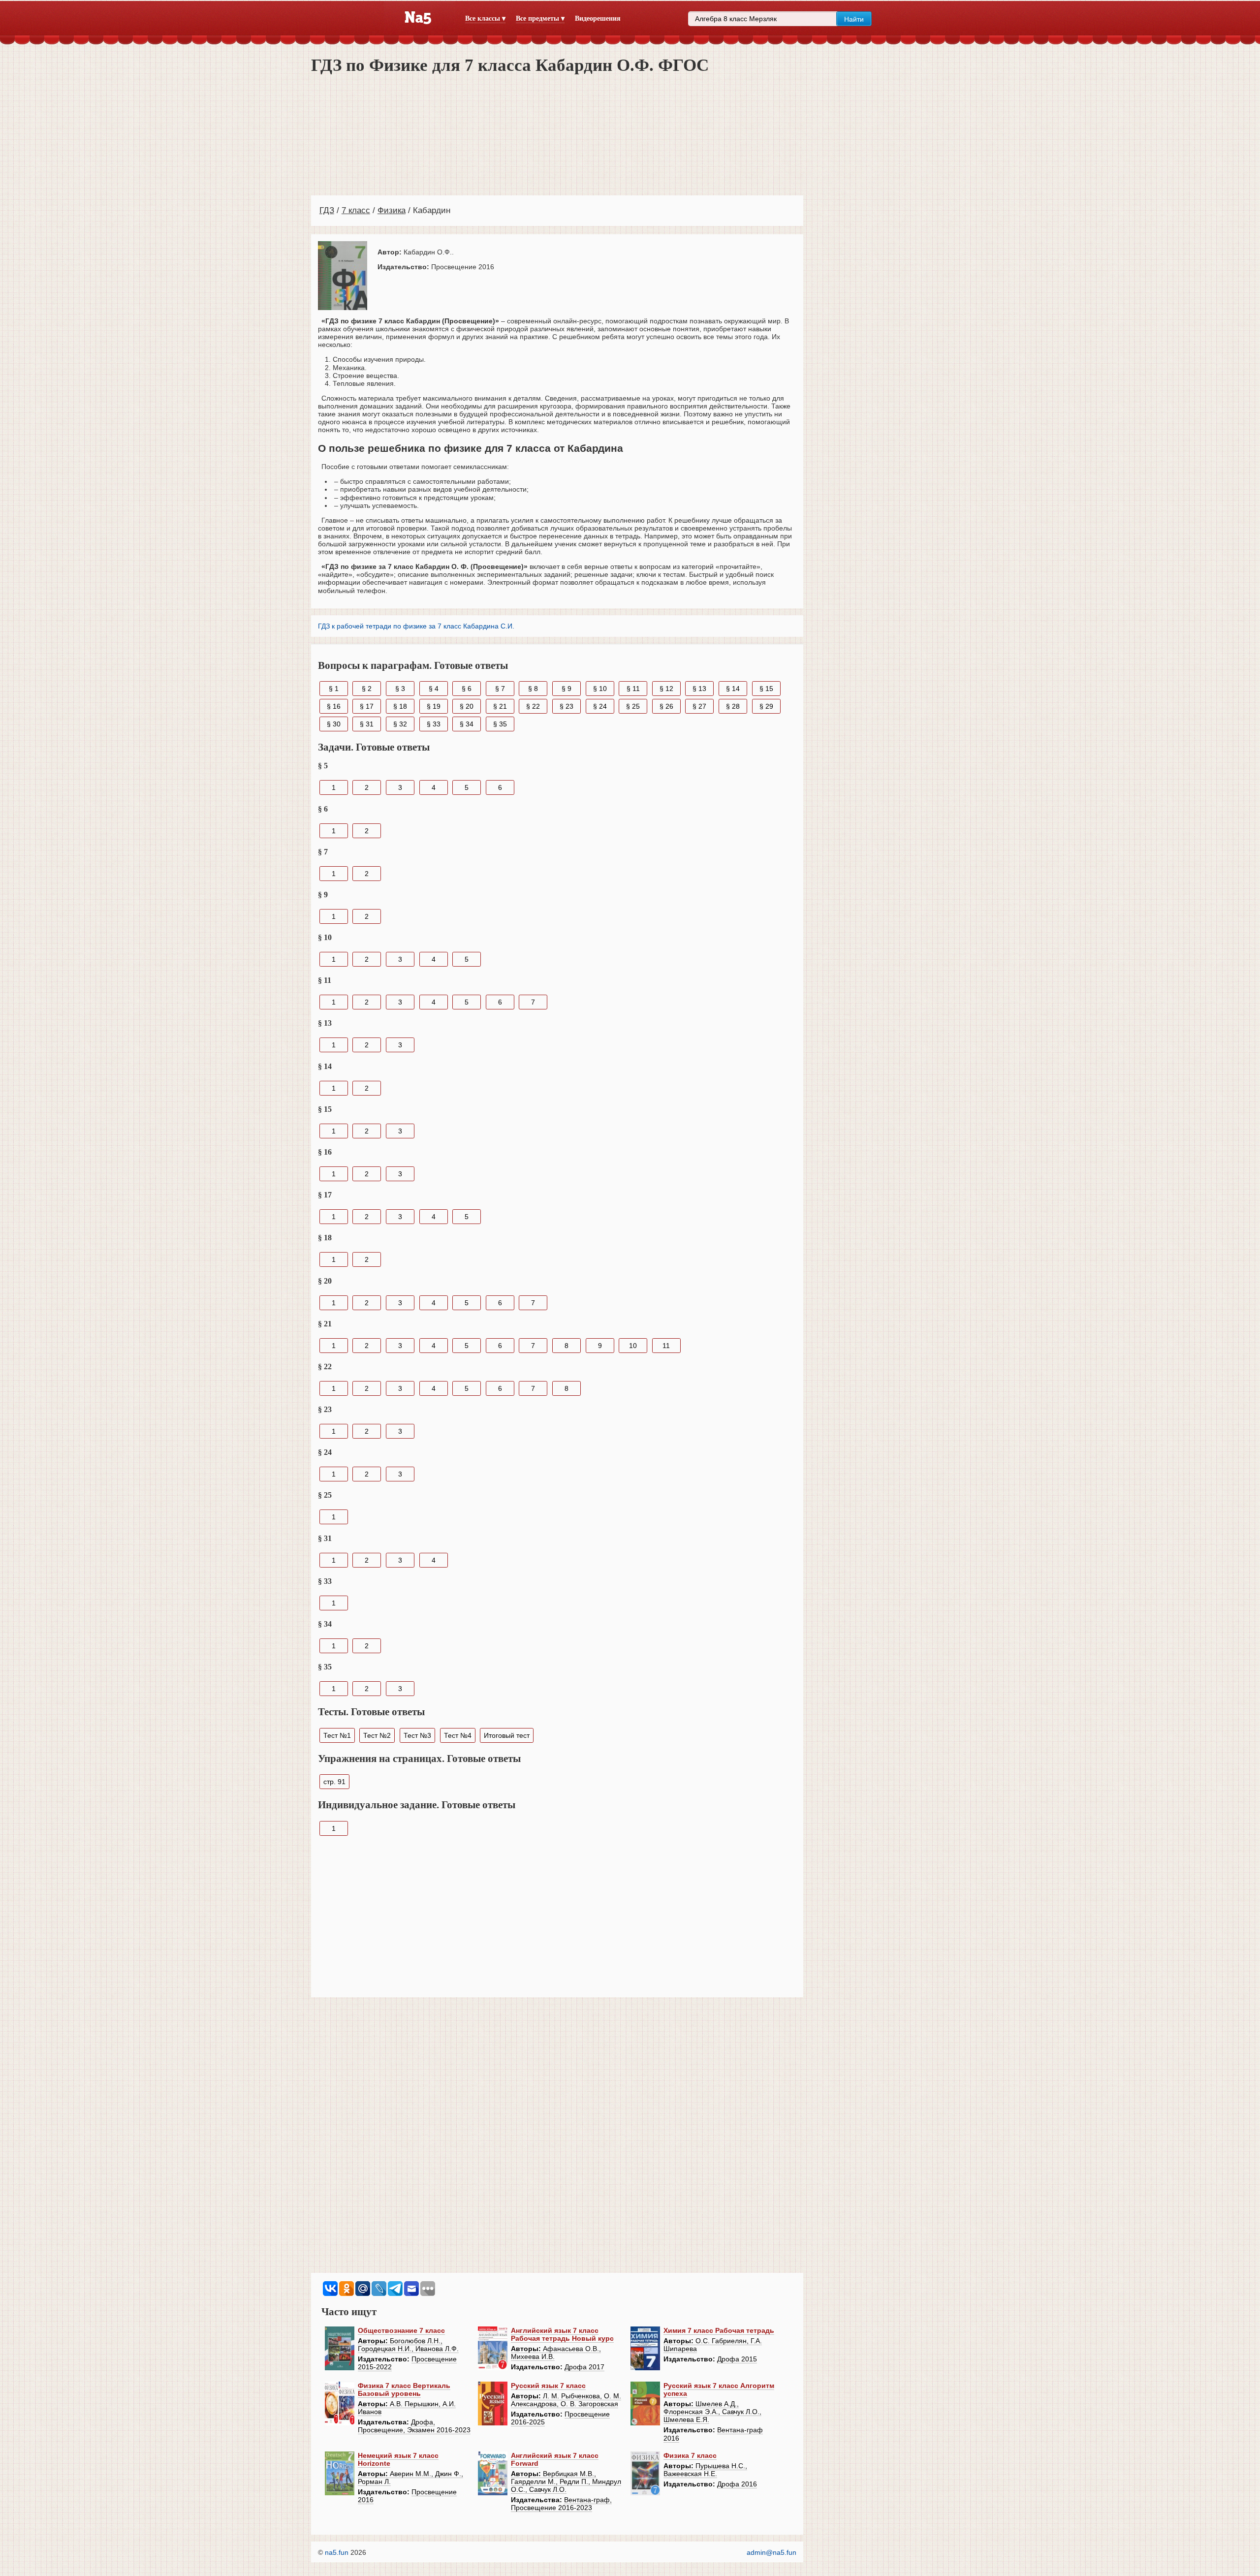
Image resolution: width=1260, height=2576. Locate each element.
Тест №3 (417, 1735)
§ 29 (766, 706)
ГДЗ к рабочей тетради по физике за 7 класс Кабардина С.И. (416, 626)
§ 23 (567, 706)
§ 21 (500, 706)
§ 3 (400, 689)
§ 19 (434, 706)
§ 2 (367, 689)
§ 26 (666, 706)
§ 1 (334, 689)
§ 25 (633, 706)
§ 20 (467, 706)
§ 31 (367, 724)
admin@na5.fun (772, 2552)
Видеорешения (598, 18)
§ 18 (400, 706)
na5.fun (337, 2552)
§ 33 (434, 724)
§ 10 (600, 689)
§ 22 (533, 706)
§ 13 (699, 689)
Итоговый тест (507, 1735)
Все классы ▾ (485, 18)
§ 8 (533, 689)
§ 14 (733, 689)
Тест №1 (337, 1735)
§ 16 (334, 706)
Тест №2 (377, 1735)
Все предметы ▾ (540, 18)
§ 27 (699, 706)
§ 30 (334, 724)
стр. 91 (334, 1782)
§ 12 (666, 689)
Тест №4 (458, 1735)
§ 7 (500, 689)
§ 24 (600, 706)
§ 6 (467, 689)
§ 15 (766, 689)
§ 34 (467, 724)
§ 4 (434, 689)
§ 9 (567, 689)
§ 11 (633, 689)
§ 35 (500, 724)
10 (633, 1346)
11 (666, 1346)
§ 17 (367, 706)
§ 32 (400, 724)
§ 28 (733, 706)
